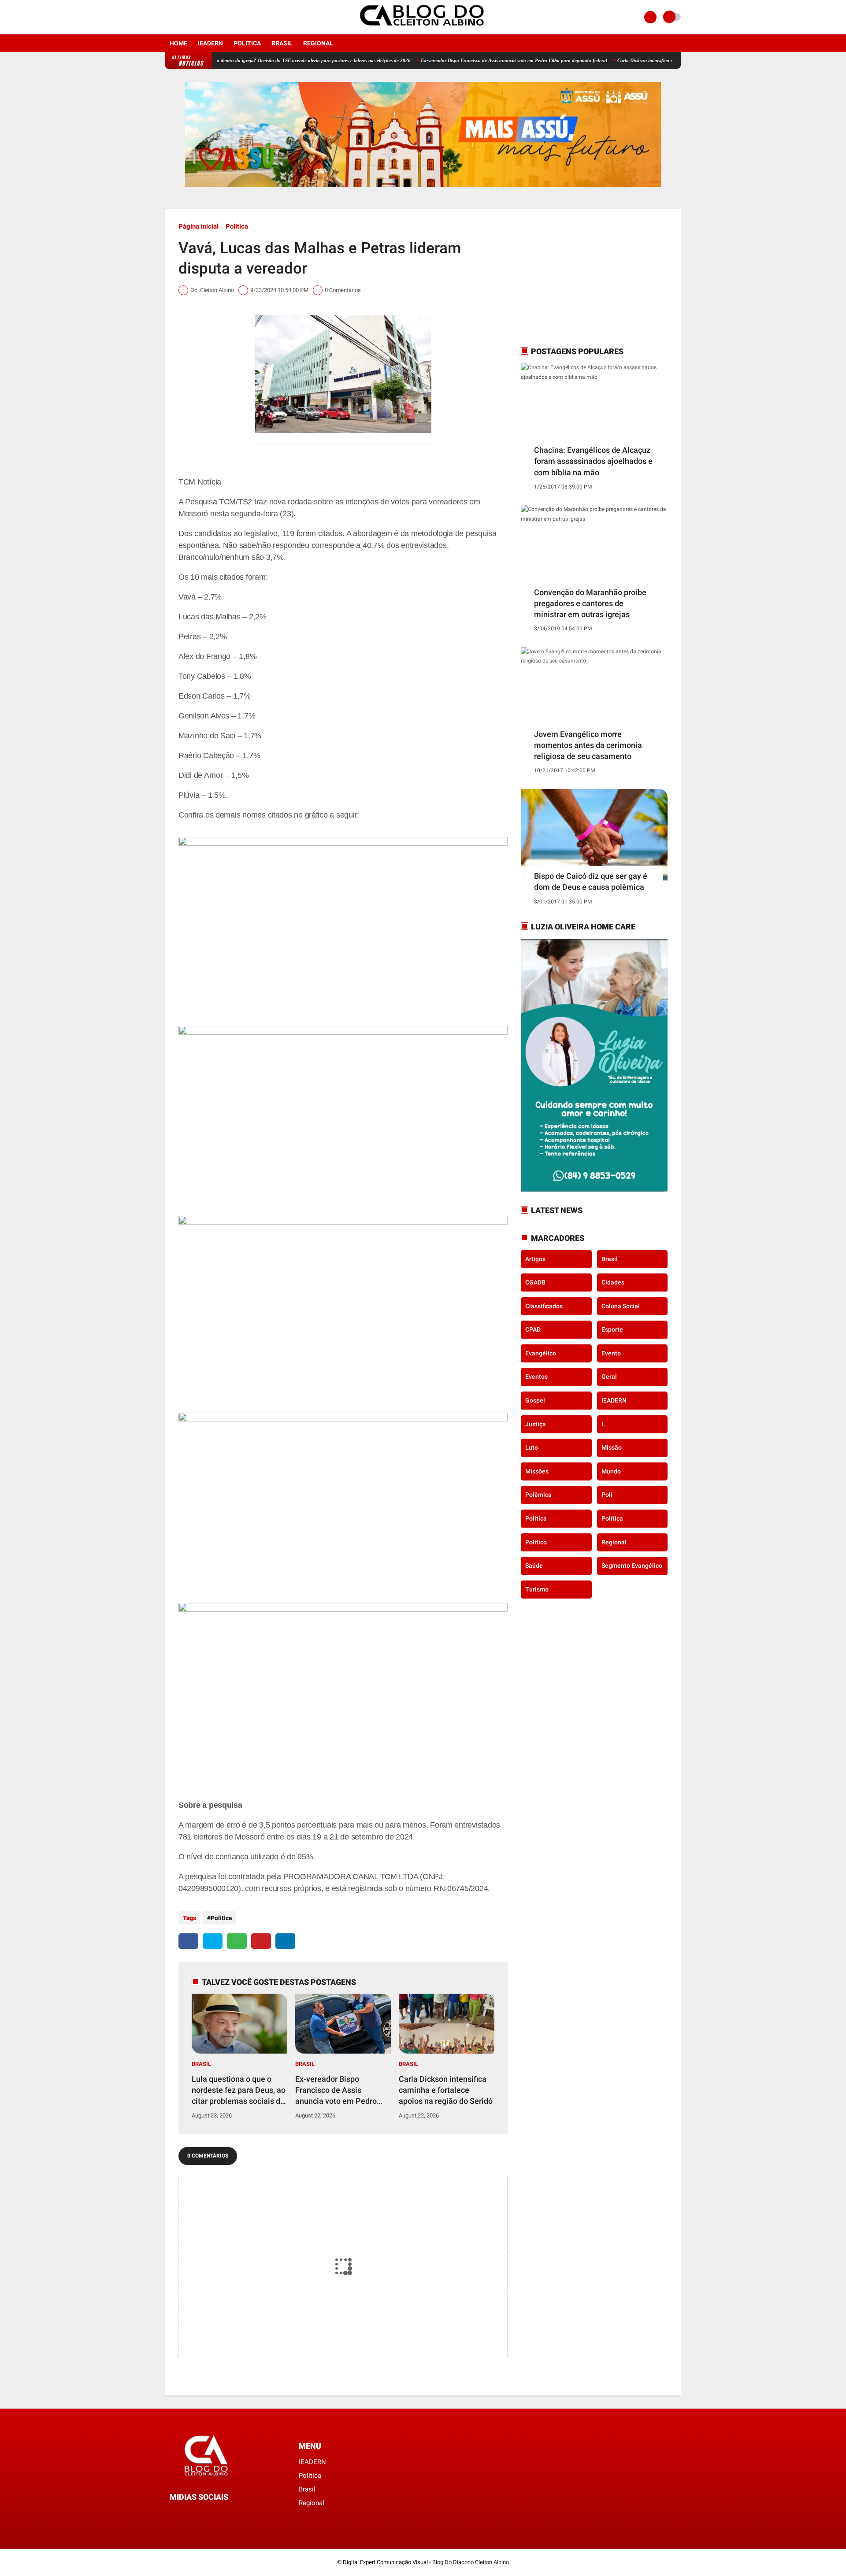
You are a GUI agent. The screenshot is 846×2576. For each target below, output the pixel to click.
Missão (612, 1447)
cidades (613, 1282)
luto (532, 1447)
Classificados (544, 1306)
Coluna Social (621, 1306)
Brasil (282, 43)
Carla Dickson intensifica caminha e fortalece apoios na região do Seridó (632, 60)
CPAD (533, 1329)
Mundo (611, 1471)
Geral (609, 1377)
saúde (534, 1566)
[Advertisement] (576, 277)
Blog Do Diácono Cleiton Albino (471, 2562)
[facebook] (168, 17)
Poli (607, 1495)
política (612, 1518)
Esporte (612, 1329)
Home (178, 43)
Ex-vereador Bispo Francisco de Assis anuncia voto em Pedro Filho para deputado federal (453, 60)
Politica (247, 43)
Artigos (535, 1258)
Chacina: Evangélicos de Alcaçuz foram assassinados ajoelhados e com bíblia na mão (593, 461)
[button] (343, 923)
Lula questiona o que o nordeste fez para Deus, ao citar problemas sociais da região (239, 2091)
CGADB (535, 1282)
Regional (318, 43)
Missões (537, 1471)
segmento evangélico (632, 1566)
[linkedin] (285, 1941)
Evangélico (541, 1353)
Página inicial (199, 226)
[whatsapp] (237, 1941)
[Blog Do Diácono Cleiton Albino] (423, 29)
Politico (536, 1542)
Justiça (536, 1424)
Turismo (537, 1589)
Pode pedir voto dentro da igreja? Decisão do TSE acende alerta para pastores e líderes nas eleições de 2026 (237, 60)
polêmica (538, 1495)
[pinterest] (261, 1941)
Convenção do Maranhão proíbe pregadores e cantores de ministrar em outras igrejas (590, 603)
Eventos (536, 1377)
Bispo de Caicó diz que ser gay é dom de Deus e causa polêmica (591, 881)
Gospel (535, 1400)
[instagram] (180, 17)
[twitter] (213, 1941)
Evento (611, 1353)
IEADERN (210, 43)
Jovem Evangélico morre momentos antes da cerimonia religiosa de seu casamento (588, 745)
